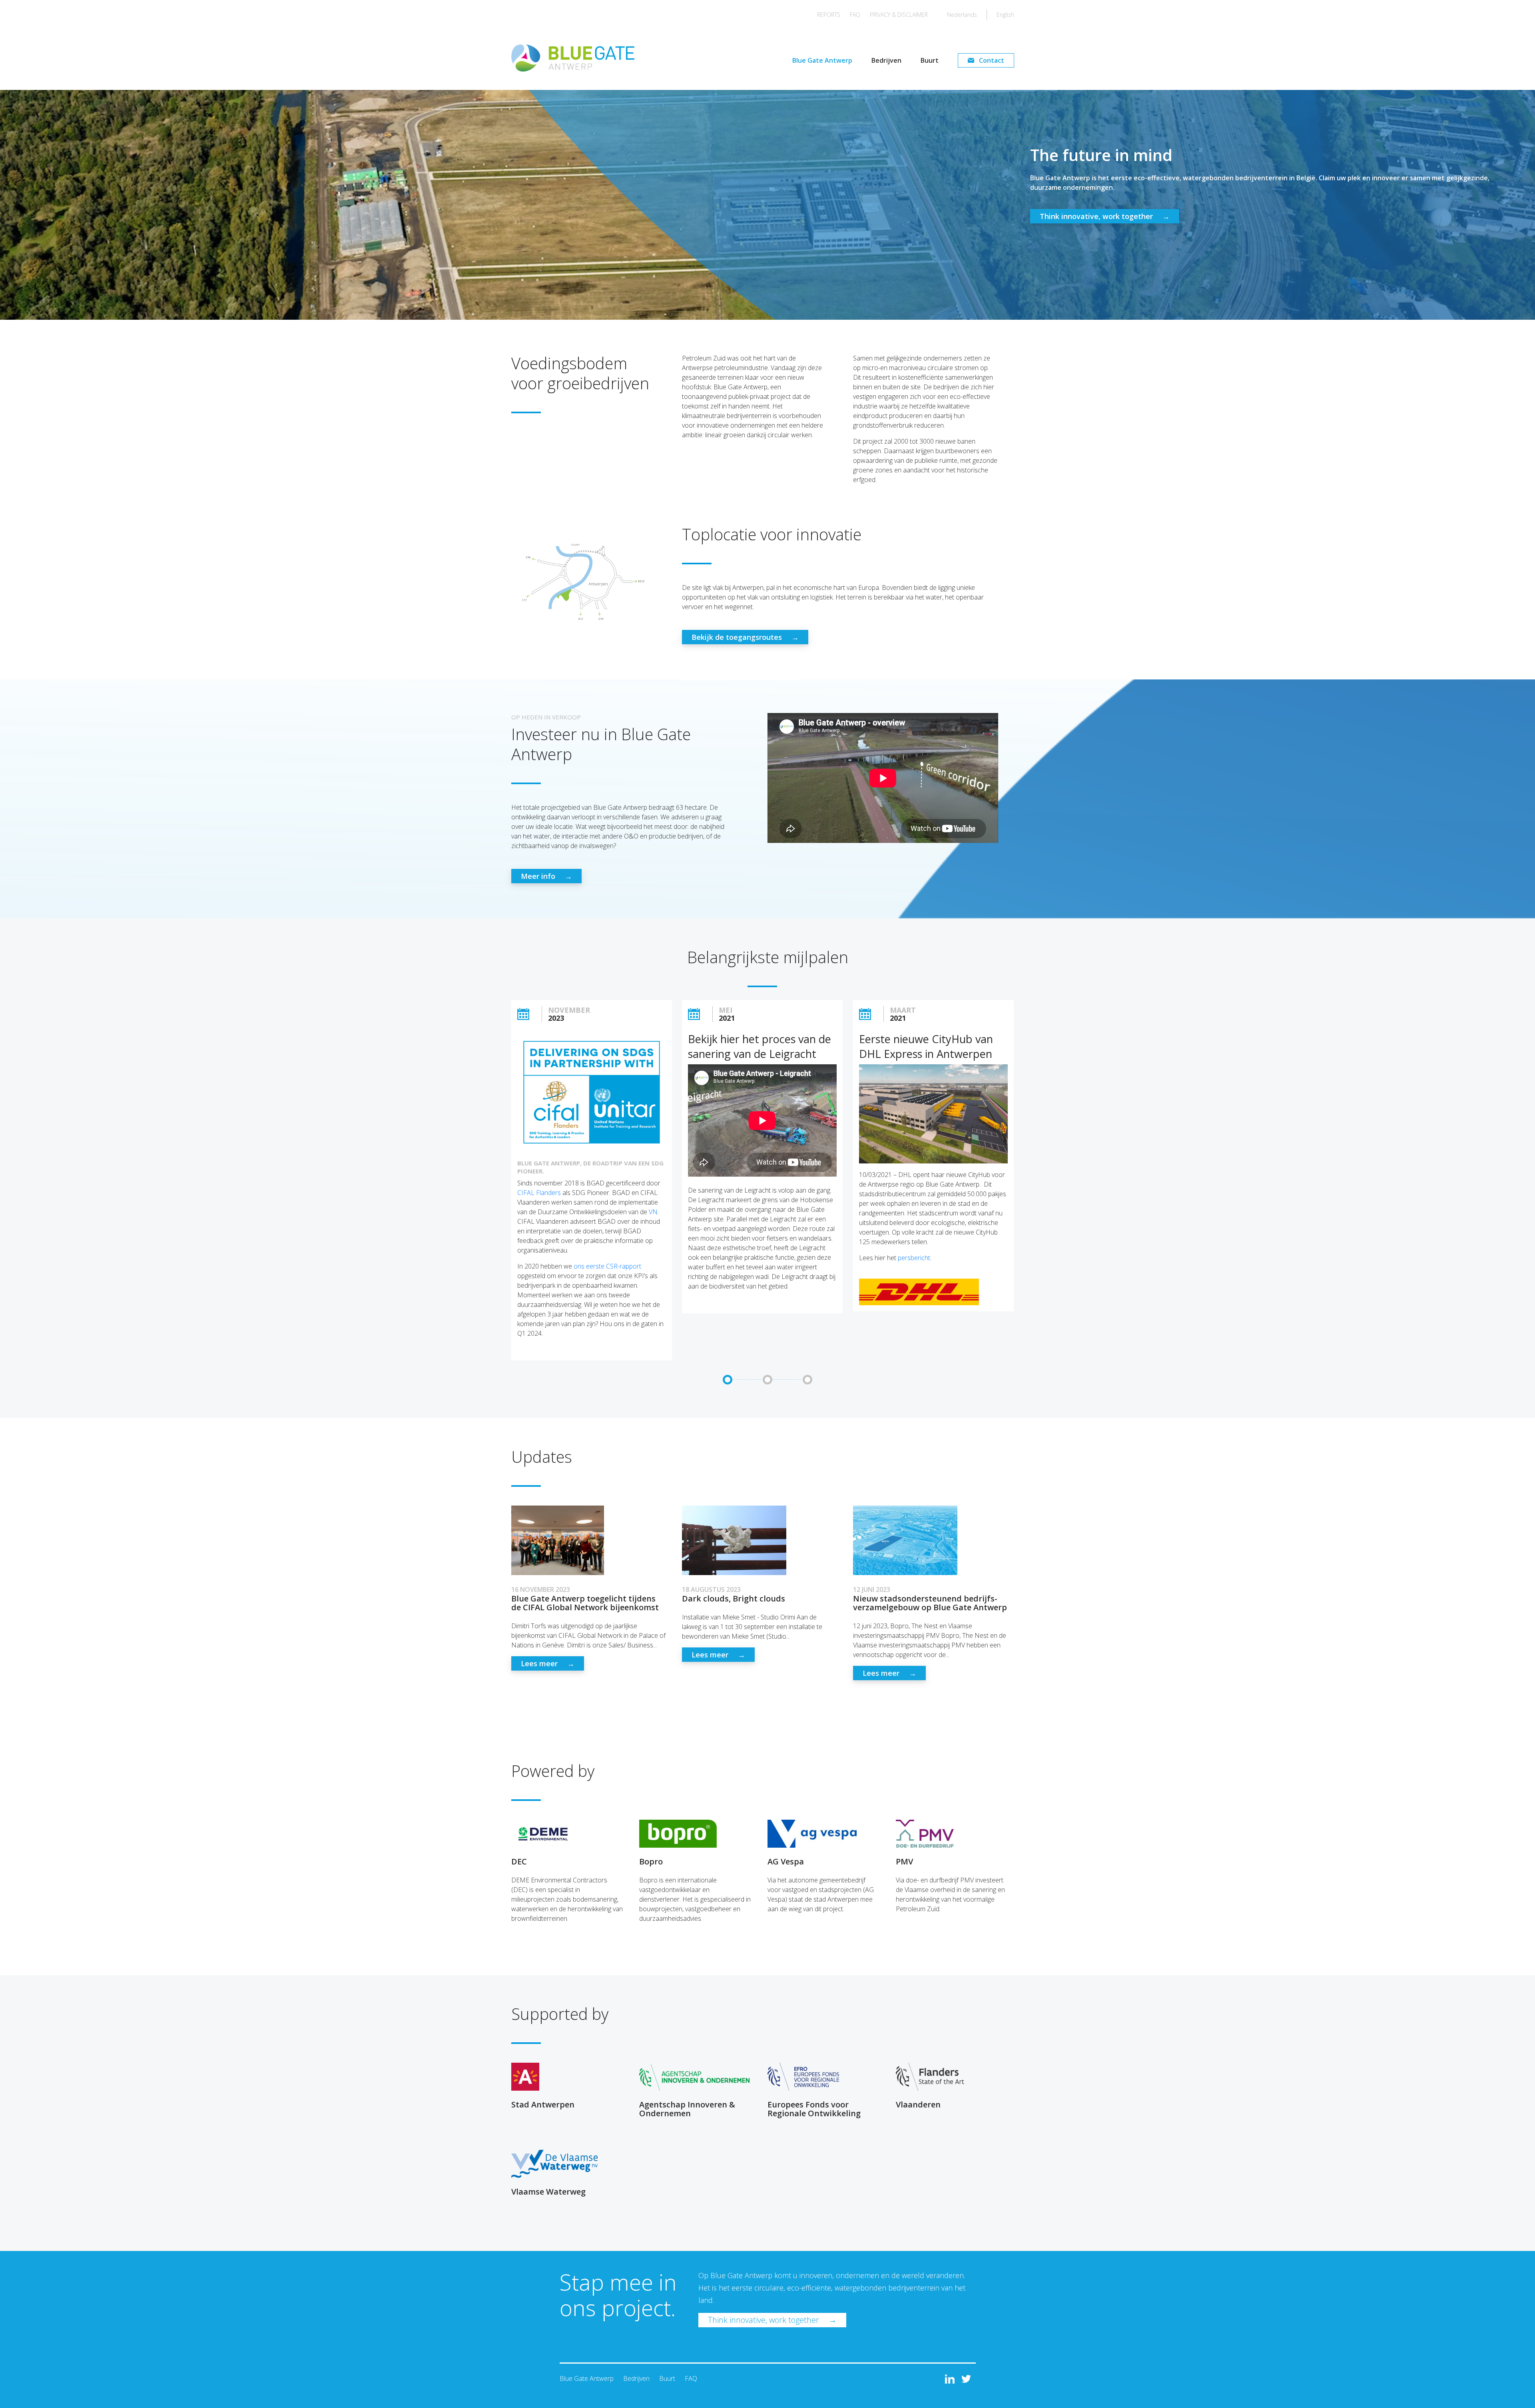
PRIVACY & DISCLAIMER (899, 15)
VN (653, 1212)
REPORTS (829, 15)
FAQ (855, 15)
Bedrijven (886, 60)
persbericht (914, 1258)
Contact (992, 60)
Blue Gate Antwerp (822, 60)
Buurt (930, 60)
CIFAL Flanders (539, 1193)
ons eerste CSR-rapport (607, 1266)
